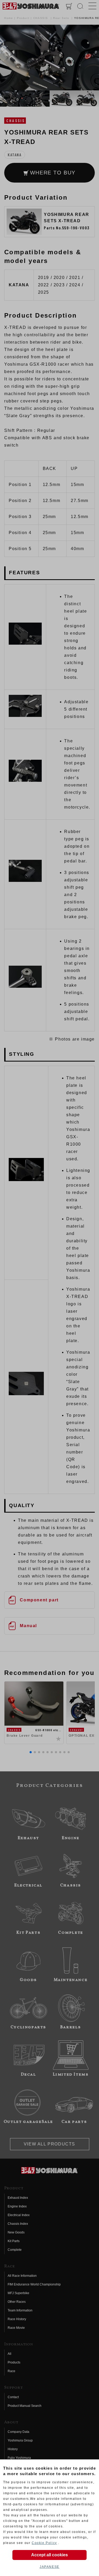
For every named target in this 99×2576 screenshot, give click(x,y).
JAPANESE (49, 2567)
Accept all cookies (49, 2555)
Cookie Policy (44, 2543)
